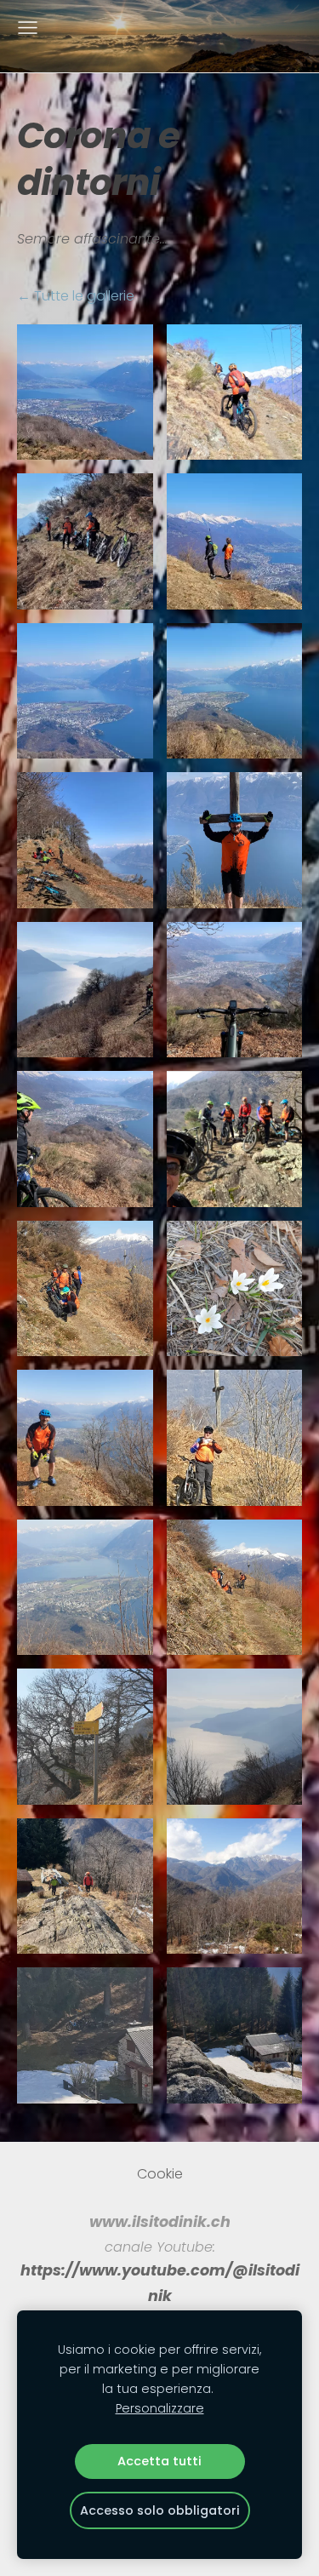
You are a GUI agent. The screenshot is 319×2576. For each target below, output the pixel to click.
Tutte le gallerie (84, 296)
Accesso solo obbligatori (160, 2510)
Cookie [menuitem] (160, 2174)
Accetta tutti (159, 2461)
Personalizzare (160, 2408)
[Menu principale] (28, 28)
